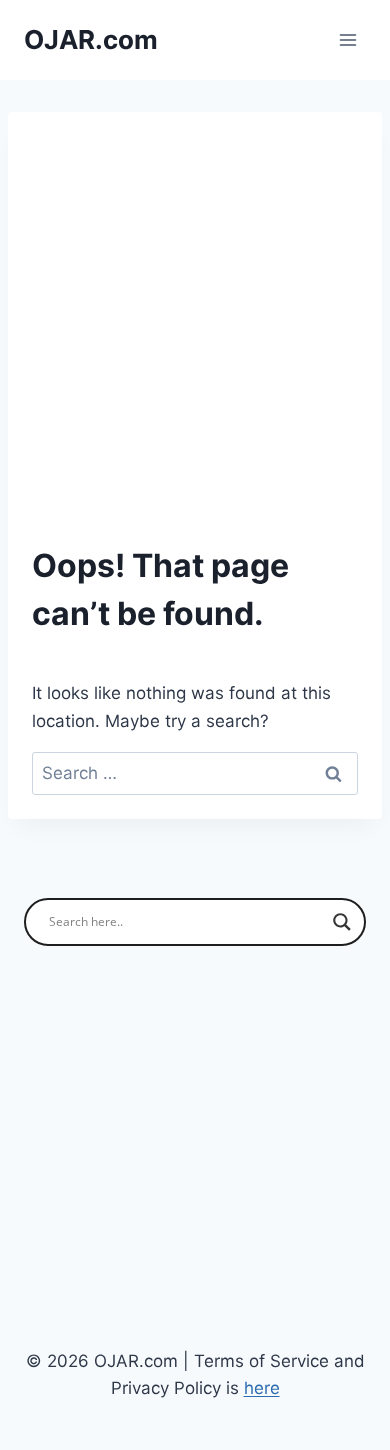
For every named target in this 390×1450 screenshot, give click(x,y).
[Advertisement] (195, 341)
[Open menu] (347, 39)
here (262, 1388)
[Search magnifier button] (342, 922)
